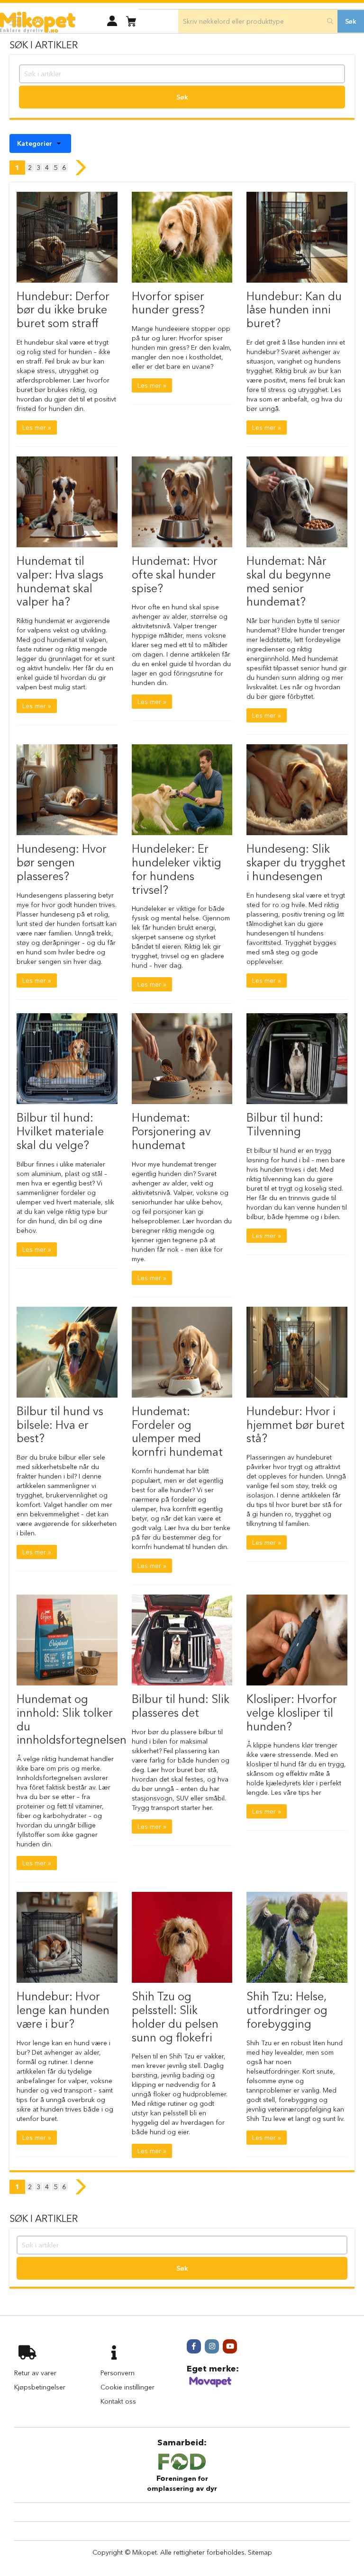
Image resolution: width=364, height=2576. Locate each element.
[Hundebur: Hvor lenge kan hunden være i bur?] (67, 1937)
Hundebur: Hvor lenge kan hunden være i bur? (63, 2010)
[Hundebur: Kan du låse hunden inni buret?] (297, 237)
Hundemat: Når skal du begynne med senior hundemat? (289, 581)
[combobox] (258, 21)
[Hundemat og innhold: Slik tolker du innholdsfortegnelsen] (67, 1640)
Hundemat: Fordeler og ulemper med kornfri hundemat (177, 1431)
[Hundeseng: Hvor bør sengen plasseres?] (67, 790)
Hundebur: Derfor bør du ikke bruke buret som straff (63, 310)
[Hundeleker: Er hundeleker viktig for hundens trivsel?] (182, 790)
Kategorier (35, 143)
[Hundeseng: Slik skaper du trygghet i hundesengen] (297, 790)
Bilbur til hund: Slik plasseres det (181, 1706)
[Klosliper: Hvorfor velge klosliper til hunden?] (297, 1640)
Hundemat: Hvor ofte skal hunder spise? (175, 575)
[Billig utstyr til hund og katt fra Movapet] (210, 2386)
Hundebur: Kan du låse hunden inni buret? (294, 310)
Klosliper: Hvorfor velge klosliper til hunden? (292, 1713)
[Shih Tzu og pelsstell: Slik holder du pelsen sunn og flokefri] (182, 1937)
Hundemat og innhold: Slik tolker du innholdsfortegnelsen (72, 1719)
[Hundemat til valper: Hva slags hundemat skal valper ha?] (67, 502)
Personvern (118, 2373)
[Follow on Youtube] (230, 2346)
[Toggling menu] (15, 21)
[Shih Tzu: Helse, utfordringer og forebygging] (297, 1937)
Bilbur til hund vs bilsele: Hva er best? (60, 1425)
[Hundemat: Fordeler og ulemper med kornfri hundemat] (182, 1352)
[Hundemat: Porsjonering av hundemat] (182, 1059)
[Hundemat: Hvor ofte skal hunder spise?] (182, 502)
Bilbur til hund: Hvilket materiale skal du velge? (60, 1131)
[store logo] (38, 22)
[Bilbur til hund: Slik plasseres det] (182, 1640)
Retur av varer (35, 2373)
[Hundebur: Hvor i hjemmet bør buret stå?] (297, 1352)
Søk (182, 97)
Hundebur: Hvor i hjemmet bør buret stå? (296, 1425)
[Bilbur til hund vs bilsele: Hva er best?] (67, 1352)
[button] (112, 21)
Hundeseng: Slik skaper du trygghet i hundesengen (296, 862)
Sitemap (260, 2552)
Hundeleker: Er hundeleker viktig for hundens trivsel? (177, 869)
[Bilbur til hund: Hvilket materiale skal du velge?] (67, 1059)
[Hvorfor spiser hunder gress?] (182, 237)
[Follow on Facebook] (194, 2346)
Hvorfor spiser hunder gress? (168, 303)
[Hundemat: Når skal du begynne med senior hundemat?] (297, 502)
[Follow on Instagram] (212, 2346)
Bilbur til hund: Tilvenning (285, 1124)
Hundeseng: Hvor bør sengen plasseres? (62, 862)
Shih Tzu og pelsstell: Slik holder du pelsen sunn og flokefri (175, 2017)
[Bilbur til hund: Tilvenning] (297, 1059)
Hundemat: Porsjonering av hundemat (171, 1131)
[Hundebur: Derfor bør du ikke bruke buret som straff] (67, 237)
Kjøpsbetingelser (40, 2387)
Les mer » (37, 428)
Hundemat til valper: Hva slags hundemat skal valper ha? (60, 581)
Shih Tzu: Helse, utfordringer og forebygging (287, 2010)
